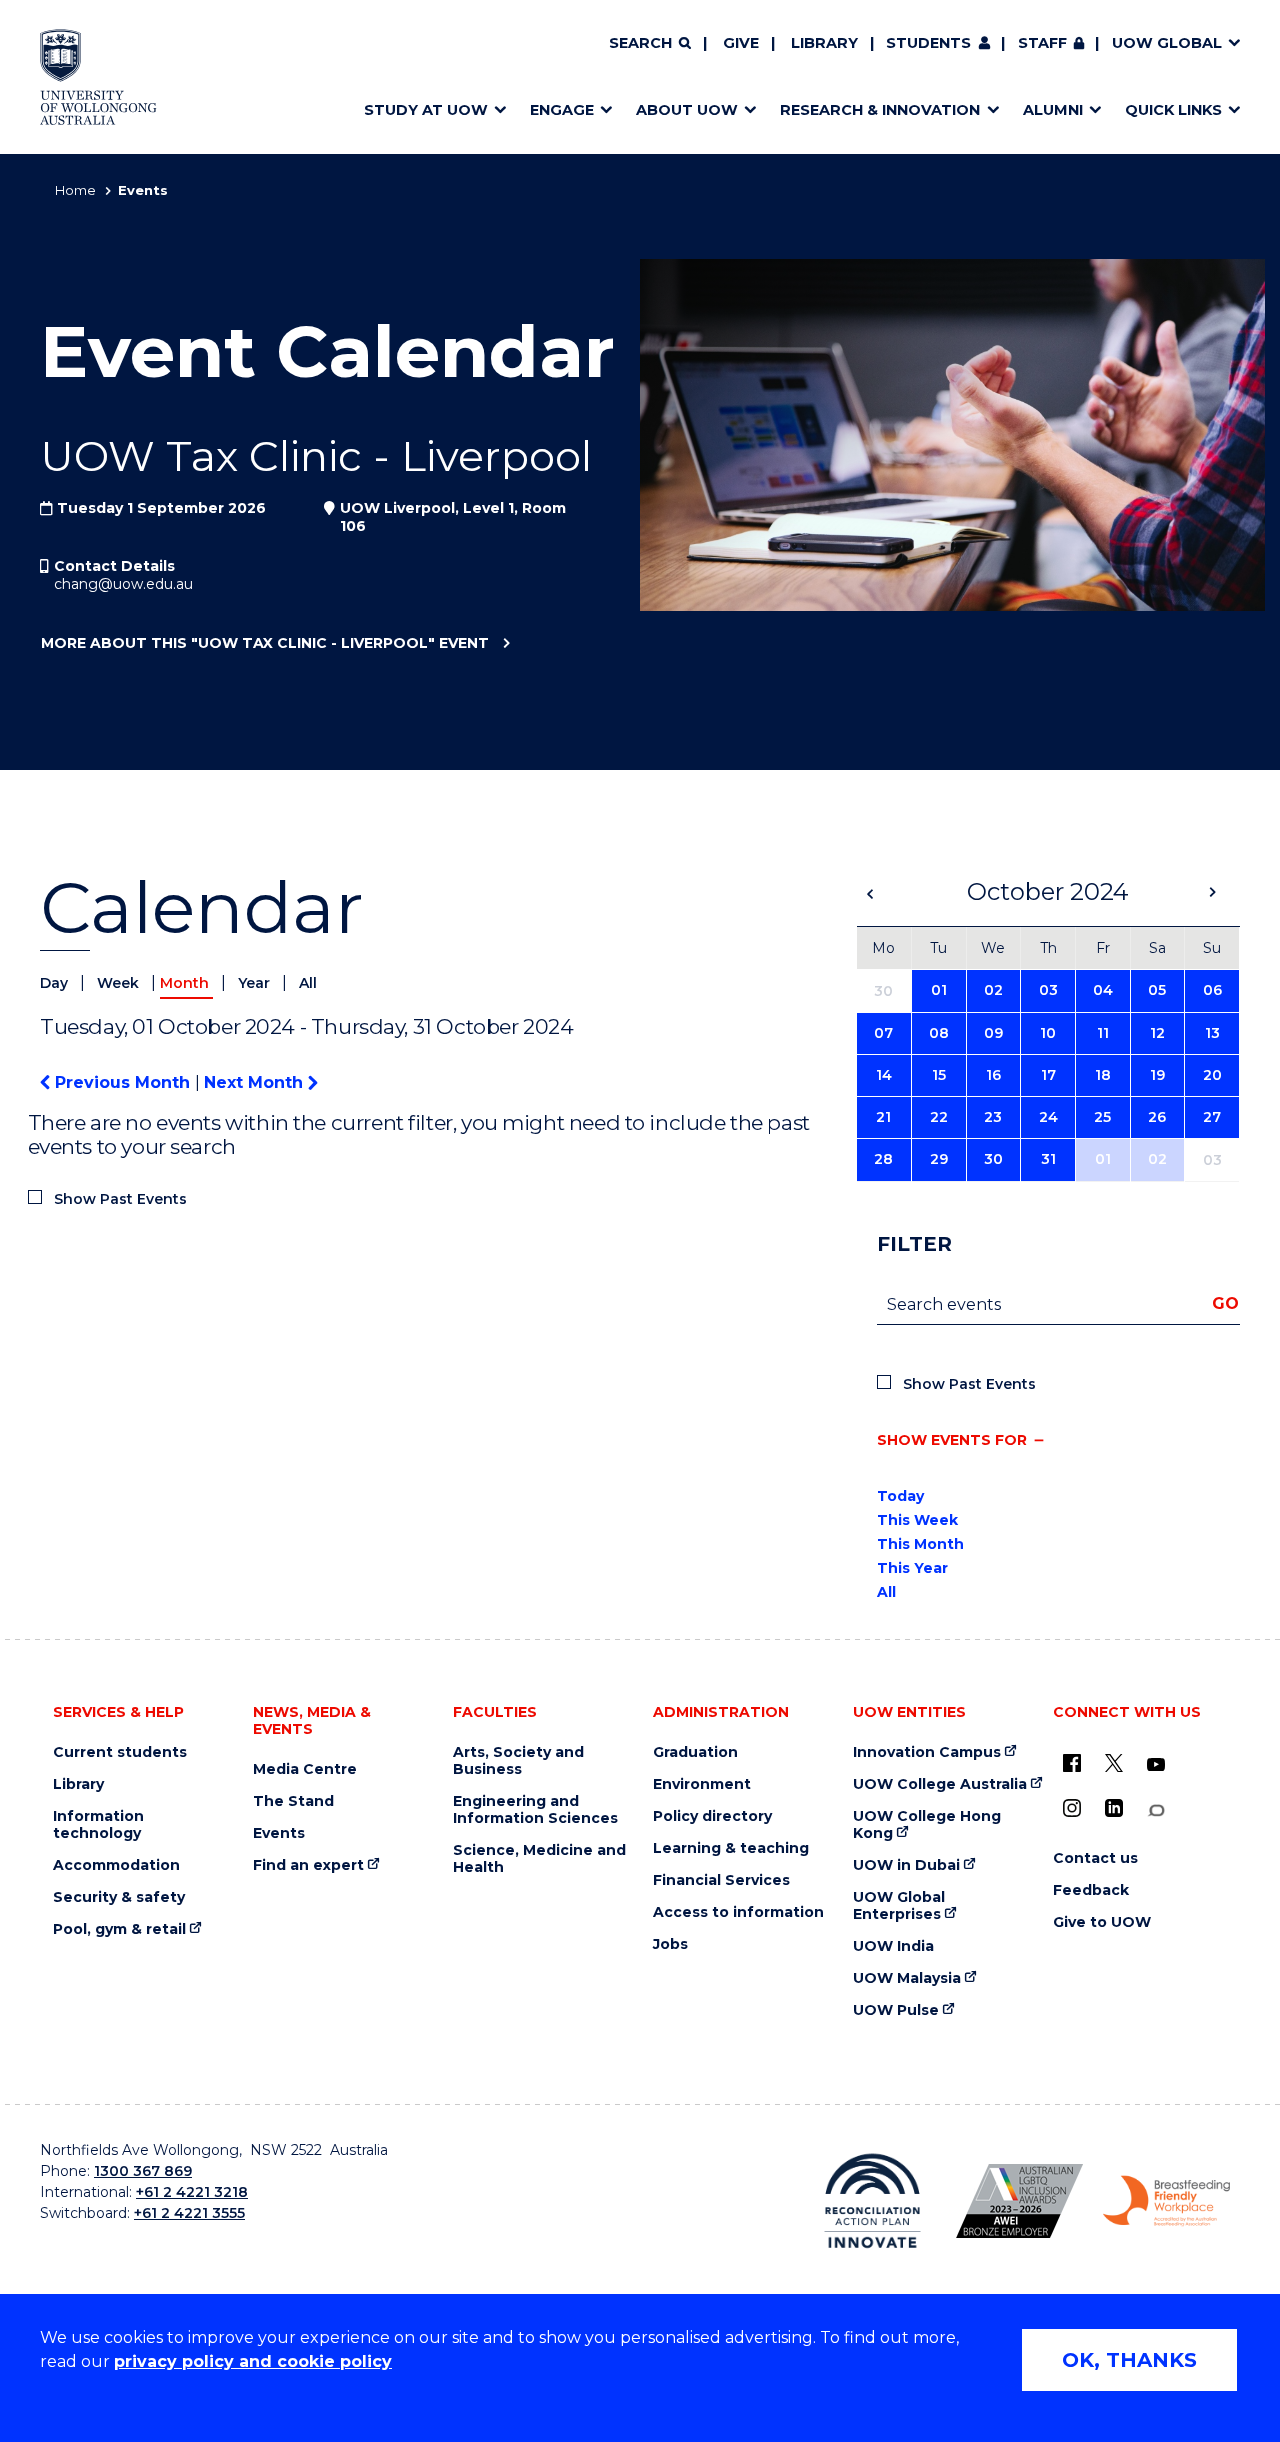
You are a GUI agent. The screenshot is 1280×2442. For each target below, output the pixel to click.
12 (1157, 1033)
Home (75, 190)
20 (1212, 1075)
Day (56, 983)
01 (939, 990)
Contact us (1095, 1858)
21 (883, 1117)
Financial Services (721, 1880)
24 (1048, 1117)
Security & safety (119, 1897)
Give (741, 43)
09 (993, 1033)
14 (884, 1075)
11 (1103, 1033)
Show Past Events (120, 1199)
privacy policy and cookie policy (253, 2361)
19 (1157, 1075)
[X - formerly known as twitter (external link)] (1114, 1763)
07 (883, 1033)
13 (1212, 1033)
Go (1225, 1303)
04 (1103, 990)
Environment (702, 1784)
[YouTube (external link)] (1156, 1765)
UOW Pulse (896, 2010)
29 (939, 1159)
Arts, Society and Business (518, 1761)
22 (939, 1117)
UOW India (893, 1946)
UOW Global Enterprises (899, 1906)
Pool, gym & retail (119, 1929)
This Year (912, 1568)
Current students (120, 1752)
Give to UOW (1102, 1922)
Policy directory (712, 1816)
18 (1103, 1075)
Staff (1042, 43)
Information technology (98, 1825)
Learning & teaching (731, 1848)
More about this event (265, 643)
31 (1048, 1159)
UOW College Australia (940, 1784)
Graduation (695, 1752)
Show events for (952, 1440)
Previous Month (122, 1082)
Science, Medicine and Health (539, 1859)
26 (1157, 1117)
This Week (917, 1520)
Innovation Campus (927, 1752)
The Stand (293, 1801)
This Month (920, 1544)
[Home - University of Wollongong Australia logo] (98, 77)
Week (120, 983)
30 (993, 1159)
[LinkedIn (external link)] (1114, 1808)
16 (993, 1075)
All (308, 983)
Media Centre (305, 1769)
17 (1048, 1075)
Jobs (670, 1944)
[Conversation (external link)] (1156, 1810)
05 (1157, 990)
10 (1048, 1033)
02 (993, 990)
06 (1212, 990)
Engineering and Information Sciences (535, 1810)
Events (279, 1833)
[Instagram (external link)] (1072, 1808)
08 (939, 1033)
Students (928, 43)
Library (824, 43)
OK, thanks (1129, 2360)
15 (939, 1075)
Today (900, 1496)
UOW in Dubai (906, 1865)
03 (1048, 990)
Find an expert (308, 1865)
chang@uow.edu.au (123, 584)
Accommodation (116, 1865)
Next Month (256, 1082)
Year (256, 983)
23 (993, 1117)
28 (883, 1159)
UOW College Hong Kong (927, 1825)
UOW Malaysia (907, 1978)
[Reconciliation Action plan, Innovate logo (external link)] (872, 2201)
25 (1102, 1117)
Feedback (1091, 1890)
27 (1212, 1117)
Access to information (738, 1912)
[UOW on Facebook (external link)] (1072, 1763)
